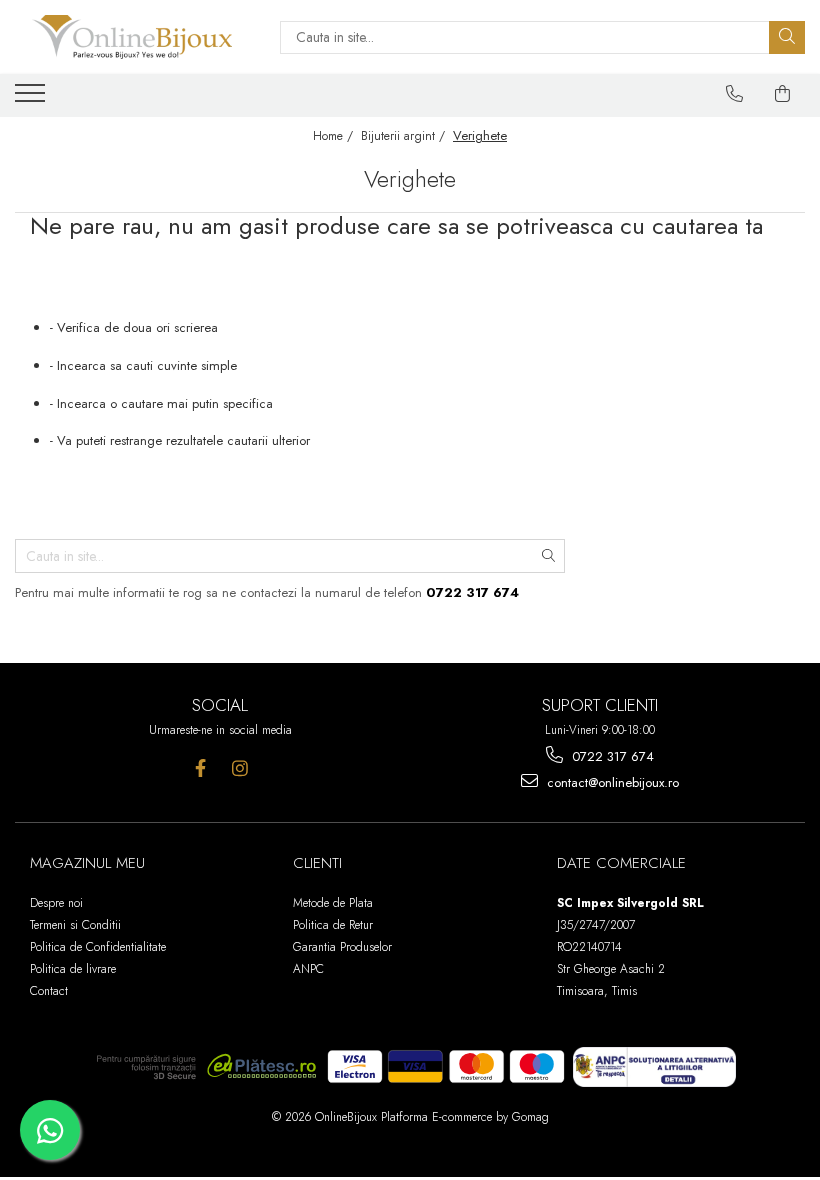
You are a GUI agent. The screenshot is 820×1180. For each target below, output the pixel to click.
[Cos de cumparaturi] (783, 94)
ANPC (308, 969)
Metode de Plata (333, 903)
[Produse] (32, 99)
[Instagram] (239, 768)
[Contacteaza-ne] (735, 94)
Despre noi (56, 903)
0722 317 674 (611, 756)
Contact (49, 991)
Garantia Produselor (342, 947)
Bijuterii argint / (405, 136)
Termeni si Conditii (75, 925)
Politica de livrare (73, 969)
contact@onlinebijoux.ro (611, 782)
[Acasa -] (132, 37)
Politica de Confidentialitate (98, 947)
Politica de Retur (333, 925)
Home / (335, 136)
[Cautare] (787, 37)
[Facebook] (200, 768)
